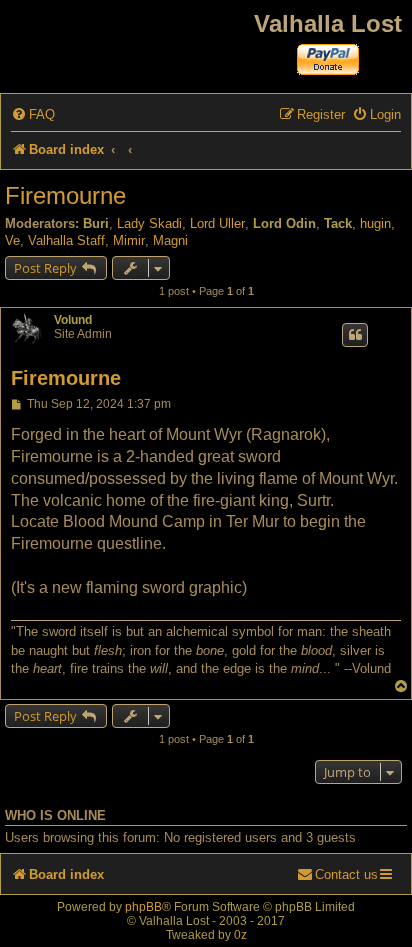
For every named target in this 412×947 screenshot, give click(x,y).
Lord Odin (284, 223)
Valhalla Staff (66, 240)
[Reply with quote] (355, 335)
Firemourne (65, 195)
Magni (170, 240)
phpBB (143, 907)
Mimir (129, 240)
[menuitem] (33, 114)
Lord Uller (217, 223)
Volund (73, 320)
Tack (338, 223)
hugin (375, 223)
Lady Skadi (149, 223)
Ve (12, 240)
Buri (96, 223)
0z (240, 935)
